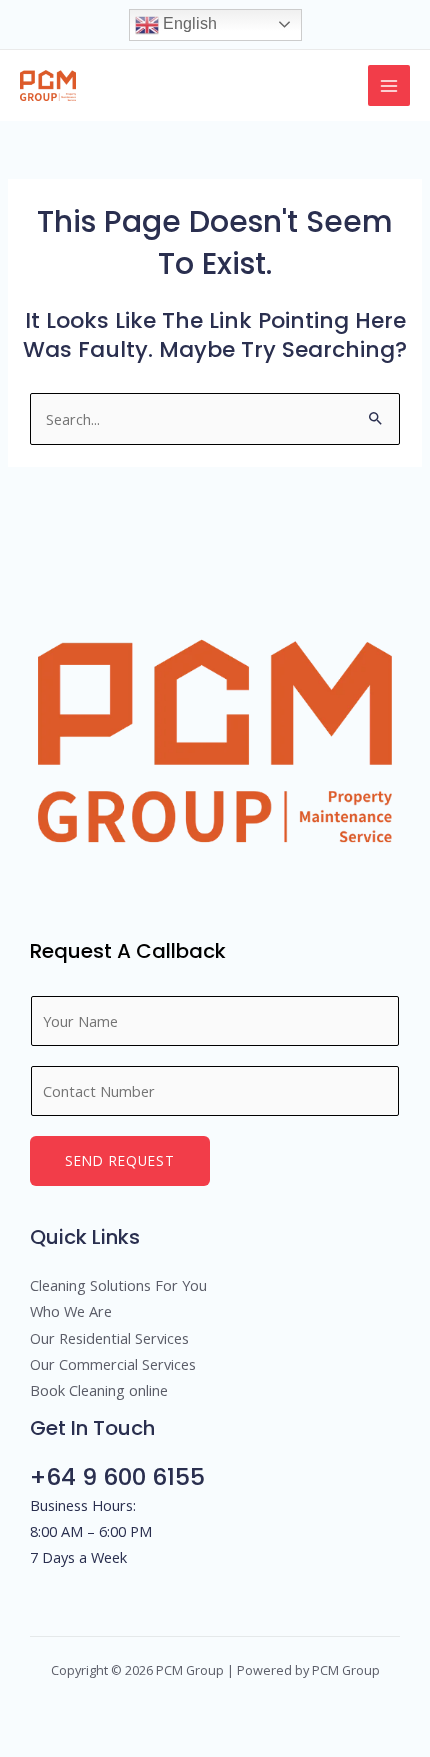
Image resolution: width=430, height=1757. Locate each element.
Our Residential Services (109, 1338)
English (188, 23)
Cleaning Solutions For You (118, 1285)
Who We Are (71, 1311)
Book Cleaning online (99, 1390)
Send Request (120, 1160)
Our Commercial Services (113, 1364)
